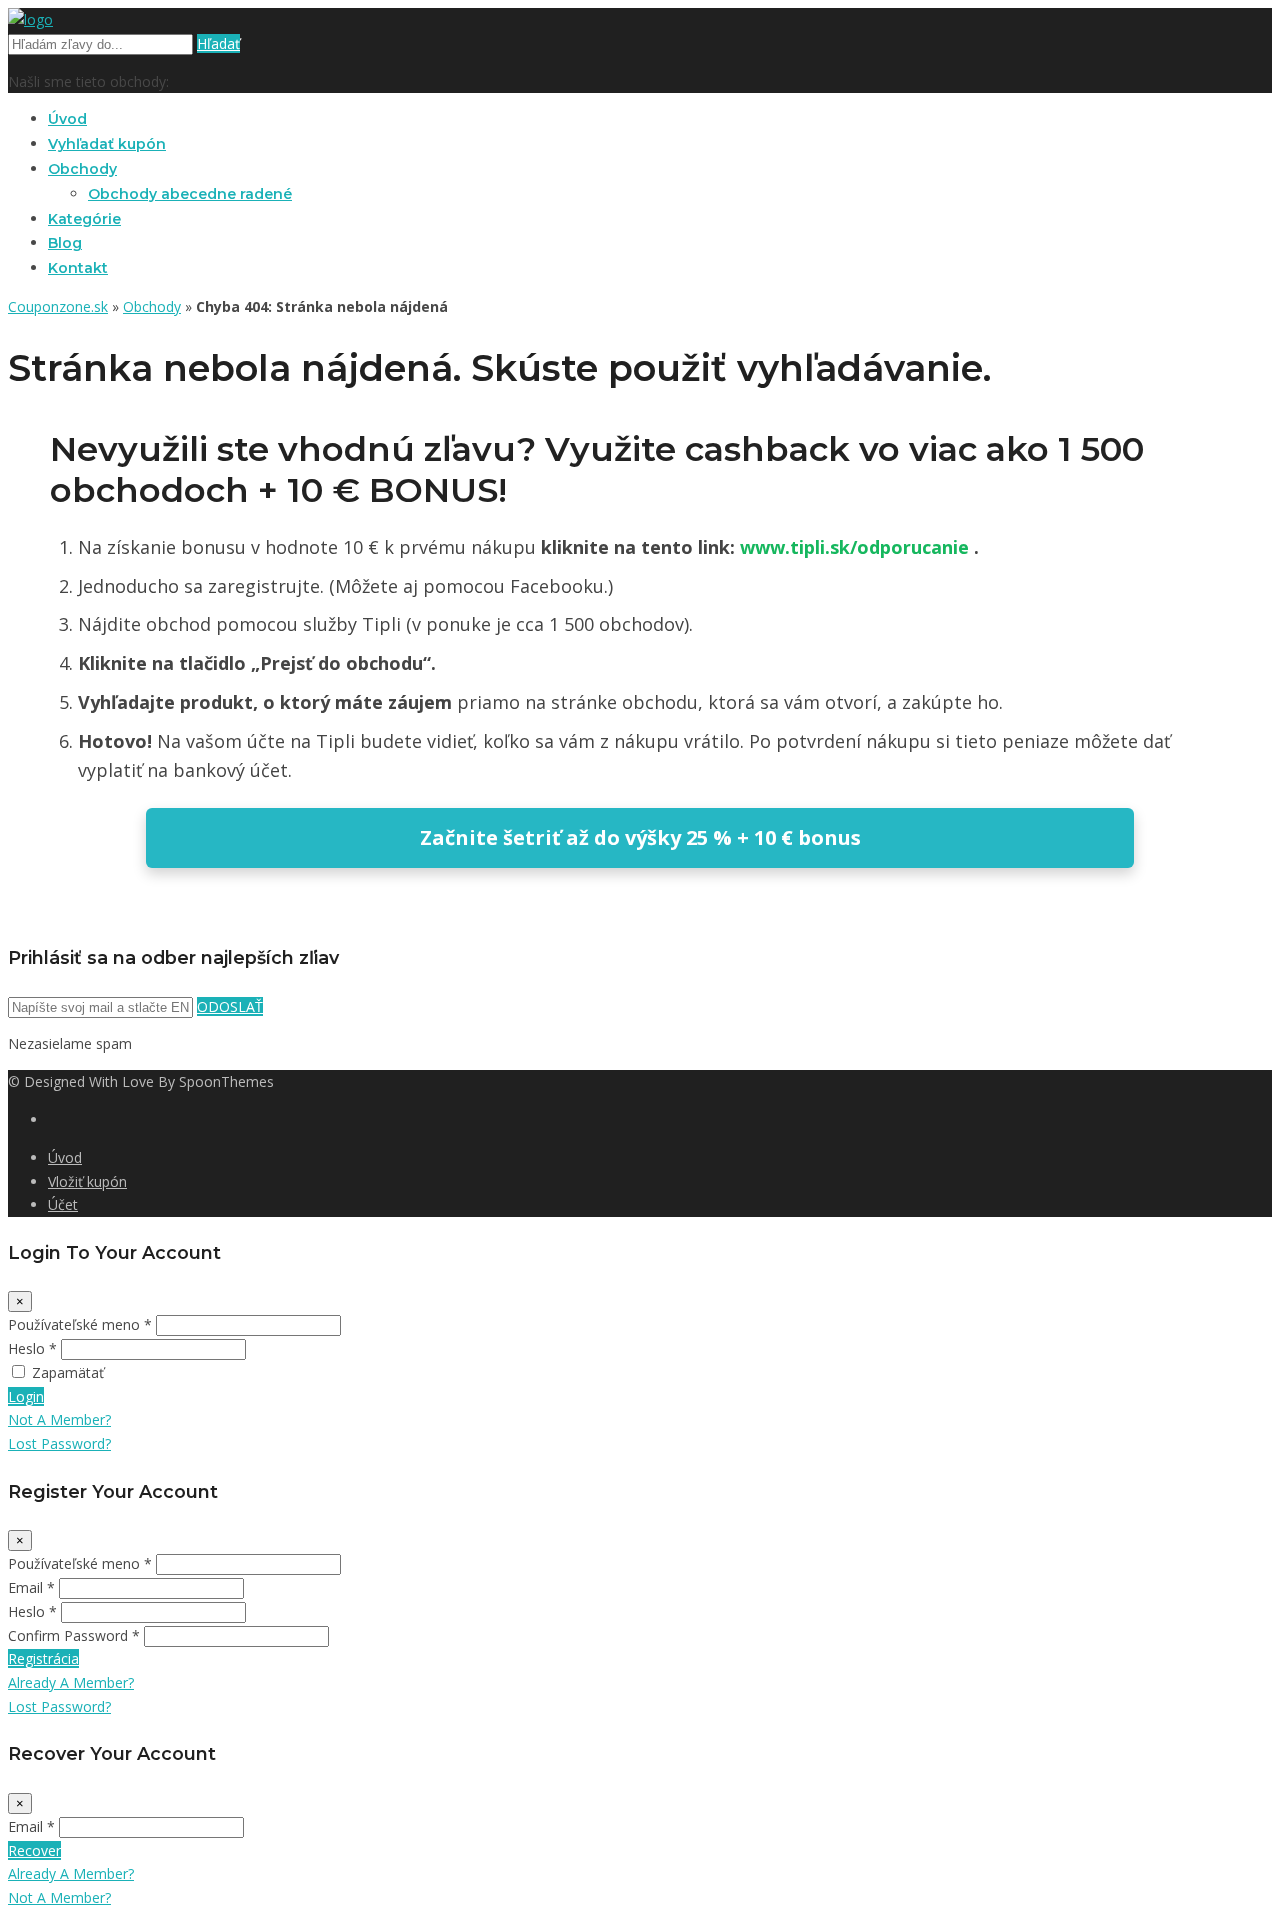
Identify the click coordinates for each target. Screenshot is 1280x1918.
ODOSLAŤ (230, 1006)
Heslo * (32, 1348)
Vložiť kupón (87, 1181)
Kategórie (84, 219)
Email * (31, 1587)
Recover (34, 1850)
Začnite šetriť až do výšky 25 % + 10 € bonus (640, 837)
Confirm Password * (74, 1635)
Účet (63, 1204)
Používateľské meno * (80, 1324)
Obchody (82, 169)
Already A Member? (71, 1682)
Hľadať (218, 43)
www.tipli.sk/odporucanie (857, 547)
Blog (65, 243)
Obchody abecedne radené (190, 194)
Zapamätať (68, 1372)
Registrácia (43, 1658)
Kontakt (78, 268)
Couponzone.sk (58, 306)
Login (26, 1396)
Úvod (67, 119)
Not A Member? (59, 1419)
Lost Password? (59, 1443)
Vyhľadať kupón (107, 144)
